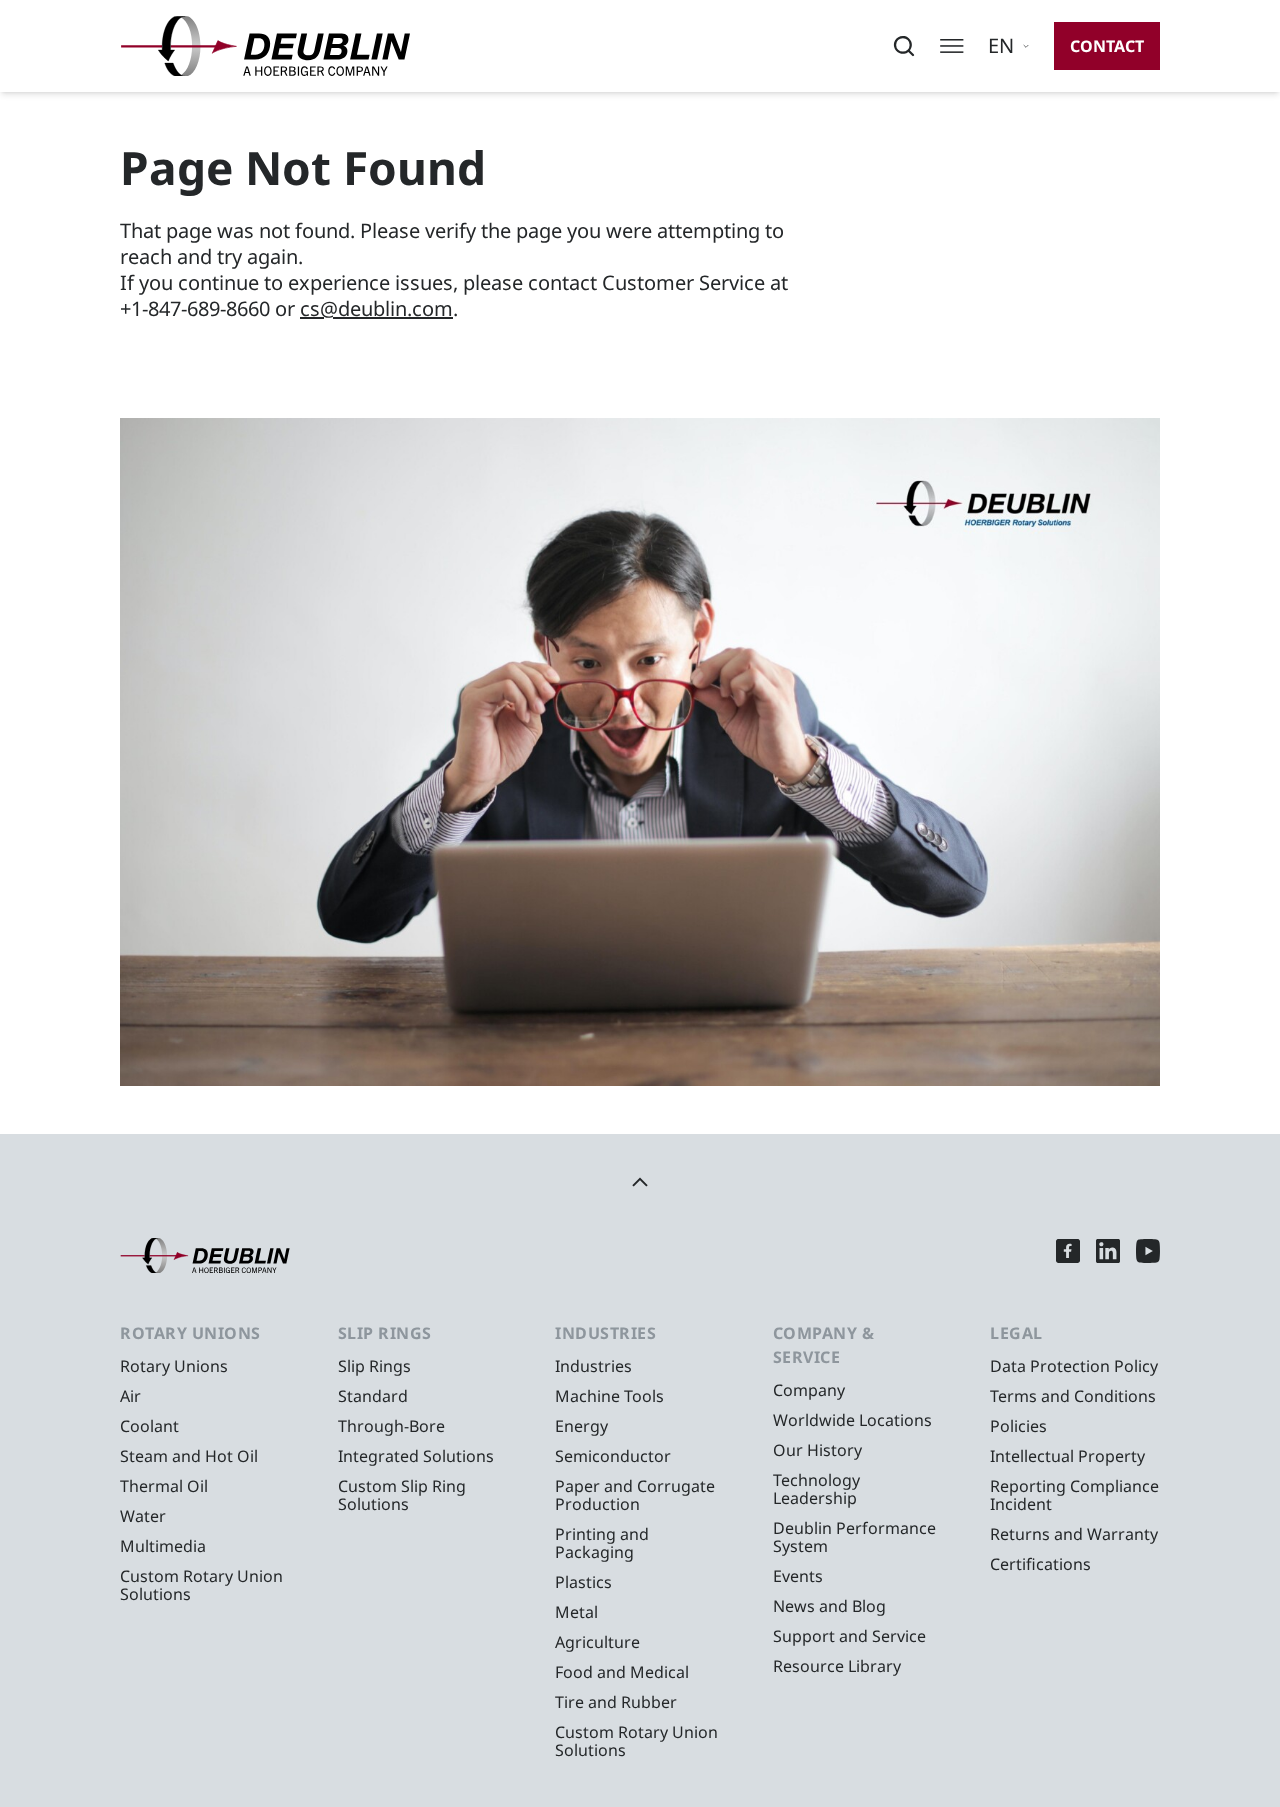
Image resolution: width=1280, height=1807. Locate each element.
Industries (593, 1366)
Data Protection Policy (1074, 1366)
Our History (817, 1450)
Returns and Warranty (1074, 1534)
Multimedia (163, 1546)
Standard (373, 1396)
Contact (1107, 46)
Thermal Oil (164, 1486)
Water (143, 1516)
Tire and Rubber (616, 1702)
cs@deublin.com (376, 308)
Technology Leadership (816, 1489)
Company (809, 1390)
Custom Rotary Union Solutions (201, 1585)
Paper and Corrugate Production (635, 1495)
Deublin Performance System (854, 1537)
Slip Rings (374, 1366)
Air (130, 1396)
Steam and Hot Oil (189, 1456)
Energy (581, 1426)
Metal (576, 1612)
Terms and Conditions (1073, 1396)
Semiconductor (613, 1456)
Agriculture (597, 1642)
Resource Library (837, 1666)
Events (798, 1576)
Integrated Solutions (416, 1456)
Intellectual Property (1067, 1456)
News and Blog (829, 1606)
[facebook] (1068, 1255)
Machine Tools (609, 1396)
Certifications (1040, 1564)
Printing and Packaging (602, 1543)
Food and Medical (622, 1672)
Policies (1018, 1426)
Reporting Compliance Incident (1074, 1495)
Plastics (583, 1582)
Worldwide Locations (852, 1420)
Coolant (149, 1426)
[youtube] (1148, 1255)
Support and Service (849, 1636)
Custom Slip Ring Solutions (402, 1495)
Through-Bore (391, 1426)
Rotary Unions (174, 1366)
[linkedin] (1108, 1255)
